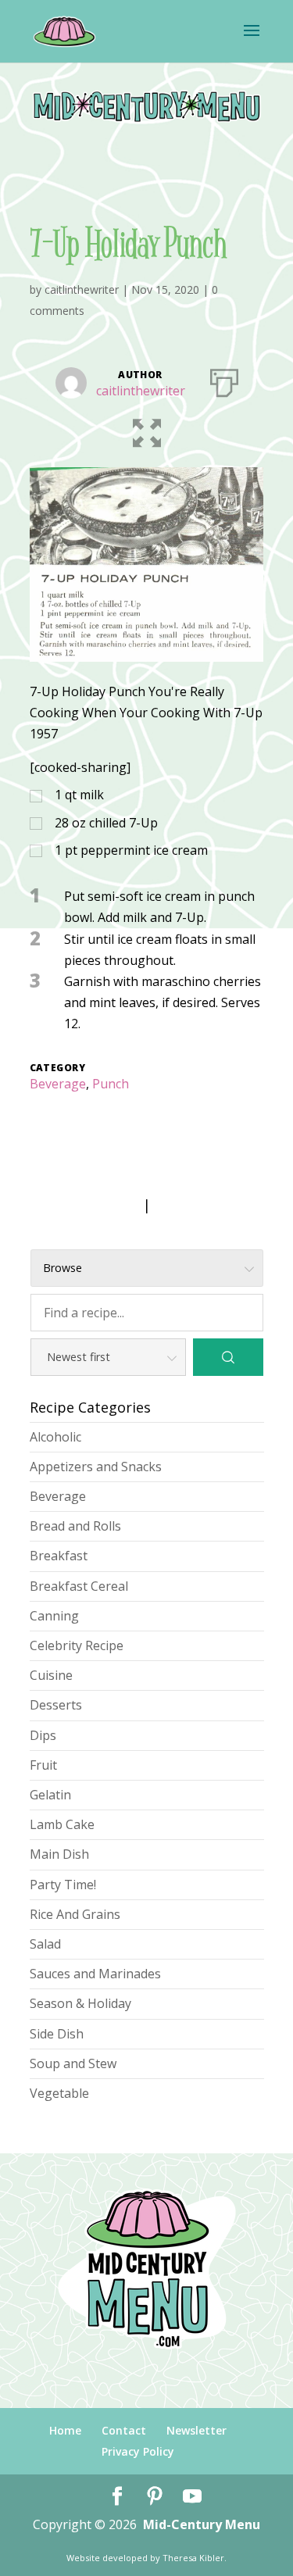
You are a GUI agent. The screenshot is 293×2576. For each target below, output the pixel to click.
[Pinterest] (155, 2497)
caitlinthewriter (82, 289)
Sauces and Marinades (95, 1974)
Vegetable (59, 2093)
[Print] (224, 380)
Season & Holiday (80, 2003)
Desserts (56, 1705)
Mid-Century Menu (202, 2524)
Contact (124, 2430)
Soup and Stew (73, 2063)
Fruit (43, 1765)
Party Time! (63, 1885)
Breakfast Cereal (79, 1586)
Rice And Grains (75, 1914)
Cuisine (51, 1675)
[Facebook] (117, 2497)
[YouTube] (192, 2497)
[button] (147, 430)
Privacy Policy (138, 2451)
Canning (54, 1616)
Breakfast (59, 1556)
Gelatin (50, 1795)
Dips (43, 1735)
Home (65, 2430)
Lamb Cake (62, 1824)
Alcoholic (55, 1437)
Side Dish (57, 2034)
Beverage (58, 1084)
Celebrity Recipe (77, 1645)
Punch (111, 1084)
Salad (45, 1944)
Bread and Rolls (75, 1526)
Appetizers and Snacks (96, 1467)
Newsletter (197, 2430)
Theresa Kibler (193, 2558)
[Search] (228, 1357)
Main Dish (59, 1854)
